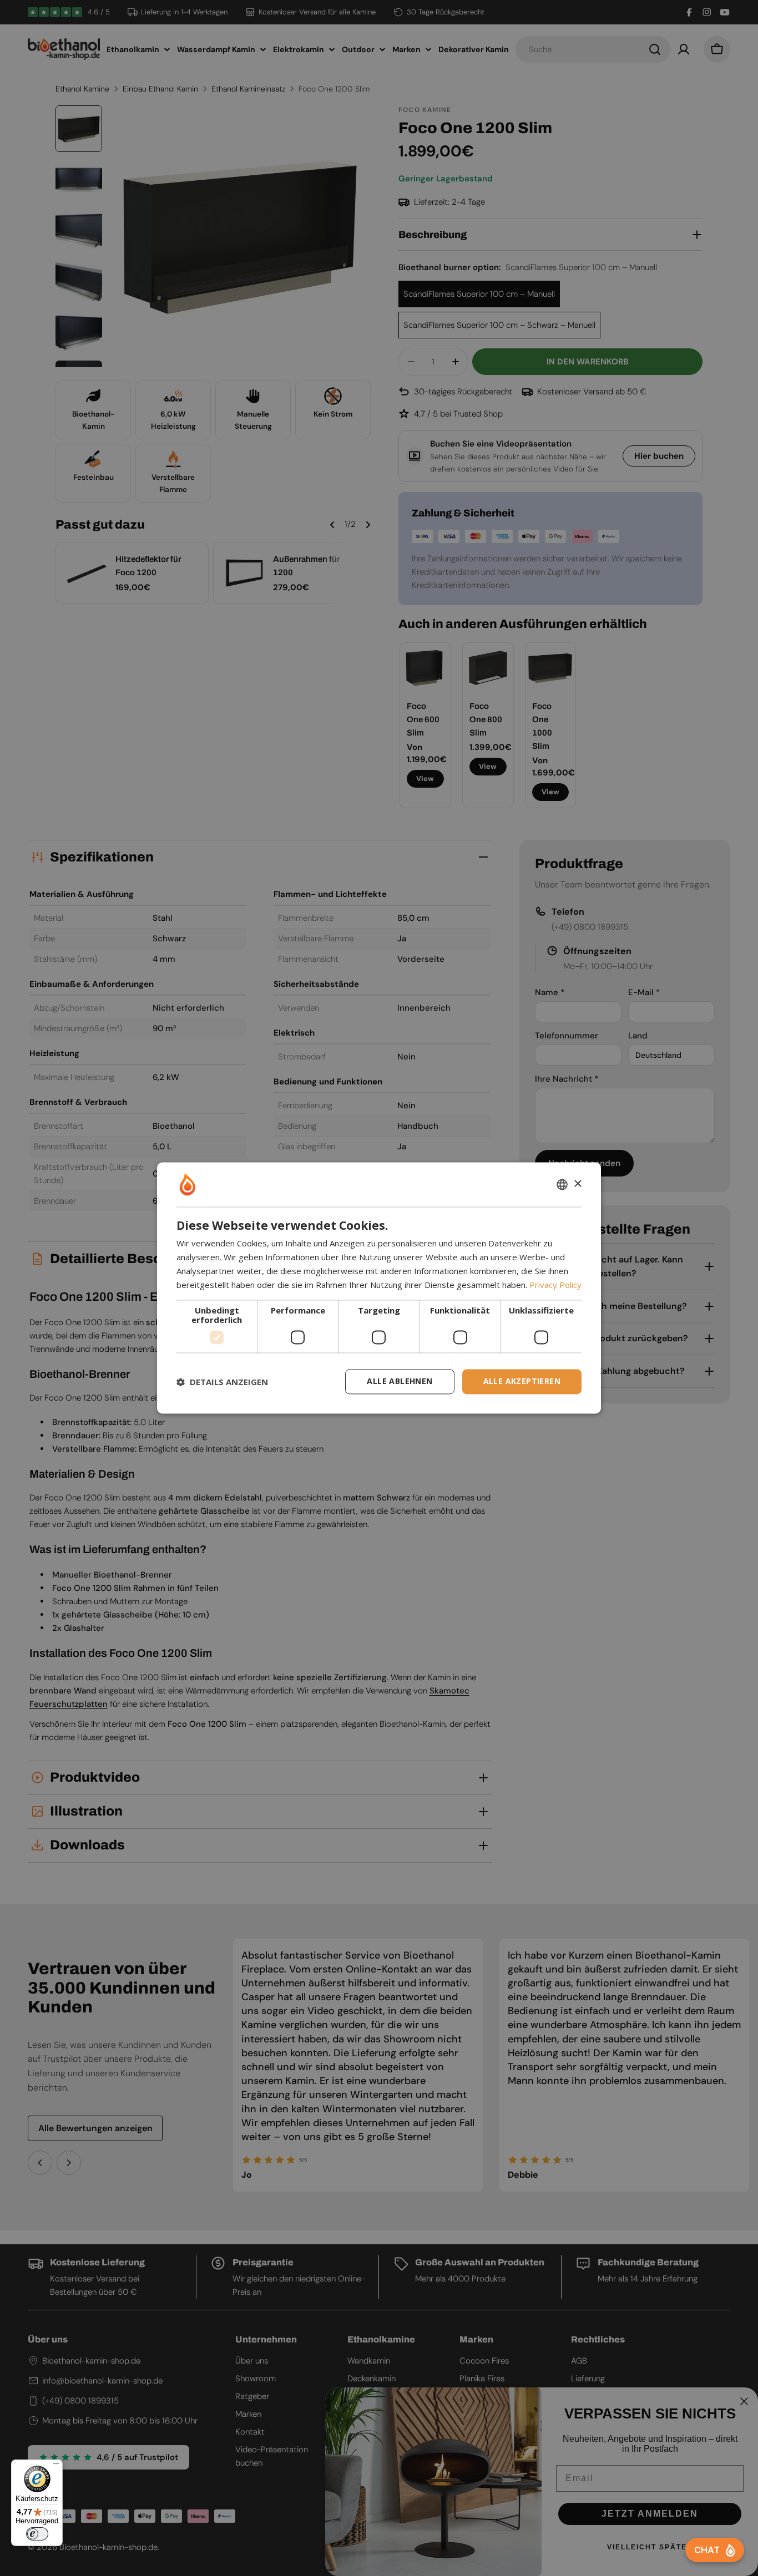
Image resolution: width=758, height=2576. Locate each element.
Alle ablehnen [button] (400, 1381)
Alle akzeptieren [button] (522, 1381)
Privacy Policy (555, 1285)
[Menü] (56, 2466)
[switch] (37, 2534)
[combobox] (562, 1184)
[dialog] (379, 1288)
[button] (222, 1382)
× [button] (577, 1184)
